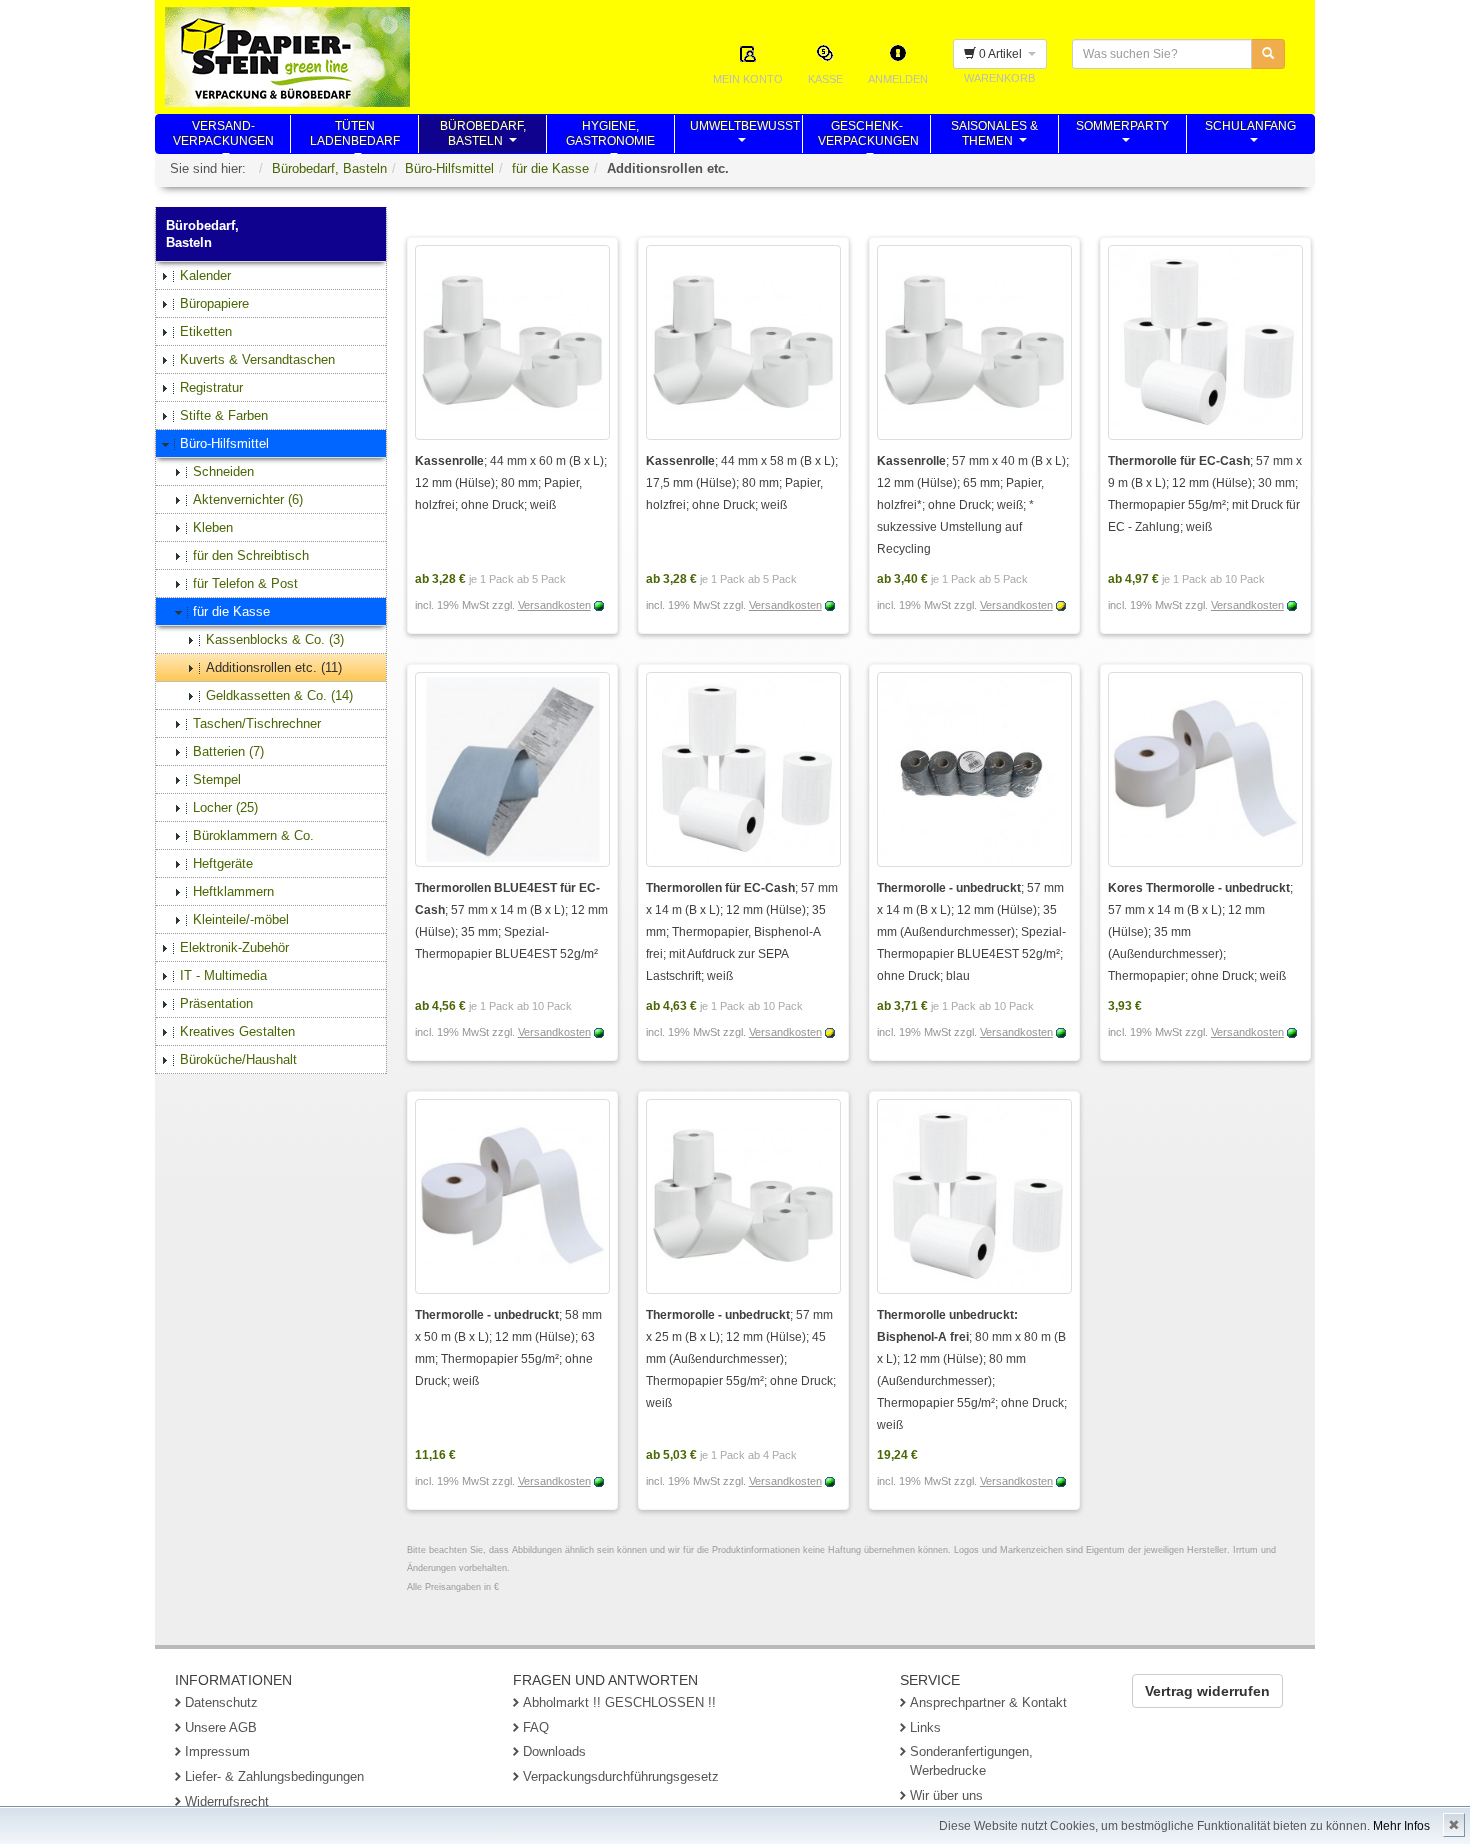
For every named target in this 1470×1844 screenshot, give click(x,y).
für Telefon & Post (245, 583)
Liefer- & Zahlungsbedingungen (274, 1776)
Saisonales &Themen (994, 136)
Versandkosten (554, 605)
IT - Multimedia (223, 975)
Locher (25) (225, 807)
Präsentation (216, 1003)
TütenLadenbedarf (355, 136)
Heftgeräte (223, 863)
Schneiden (223, 471)
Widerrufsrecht (227, 1801)
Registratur (211, 387)
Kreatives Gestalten (237, 1031)
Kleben (213, 527)
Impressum (217, 1751)
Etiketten (206, 331)
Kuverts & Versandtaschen (257, 359)
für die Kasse (550, 168)
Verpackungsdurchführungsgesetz (621, 1776)
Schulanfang (1250, 136)
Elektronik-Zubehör (234, 947)
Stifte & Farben (224, 415)
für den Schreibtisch (251, 555)
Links (925, 1727)
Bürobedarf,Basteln (483, 136)
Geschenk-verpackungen (868, 136)
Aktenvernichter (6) (248, 499)
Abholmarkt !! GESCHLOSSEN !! (619, 1702)
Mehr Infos (1401, 1826)
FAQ (536, 1727)
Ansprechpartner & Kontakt (988, 1702)
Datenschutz (221, 1702)
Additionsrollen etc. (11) (274, 667)
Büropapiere (214, 303)
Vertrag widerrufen (1207, 1691)
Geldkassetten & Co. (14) (279, 695)
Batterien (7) (228, 751)
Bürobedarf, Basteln (329, 168)
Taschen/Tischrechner (257, 723)
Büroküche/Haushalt (238, 1059)
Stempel (217, 779)
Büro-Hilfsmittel (449, 168)
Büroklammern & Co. (253, 835)
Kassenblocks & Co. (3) (275, 639)
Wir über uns (946, 1795)
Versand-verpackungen (223, 136)
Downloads (554, 1751)
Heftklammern (233, 891)
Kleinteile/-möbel (241, 919)
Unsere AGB (221, 1727)
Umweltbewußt (745, 136)
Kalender (205, 275)
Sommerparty (1122, 136)
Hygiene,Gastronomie (610, 136)
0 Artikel (1002, 54)
